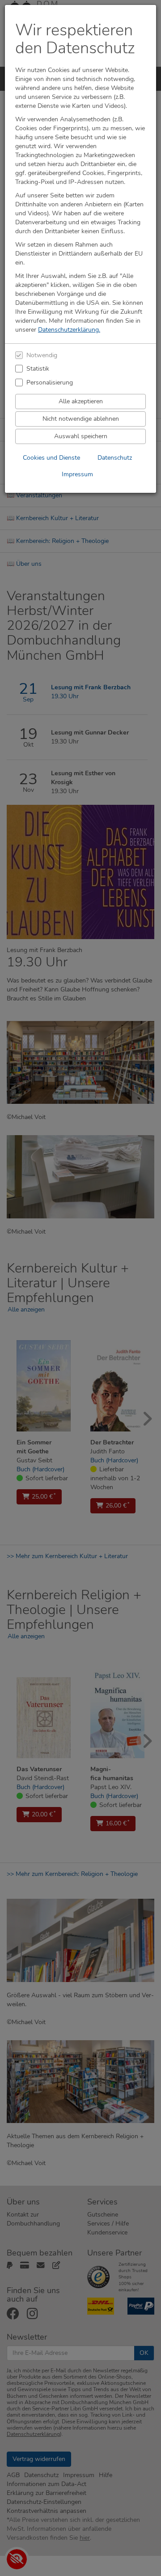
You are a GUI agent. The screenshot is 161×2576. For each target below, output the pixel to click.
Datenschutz (115, 458)
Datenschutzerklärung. (69, 330)
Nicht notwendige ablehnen (81, 419)
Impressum (77, 474)
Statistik (38, 369)
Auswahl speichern (81, 436)
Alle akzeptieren (81, 401)
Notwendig (42, 355)
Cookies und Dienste (51, 458)
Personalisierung (50, 382)
